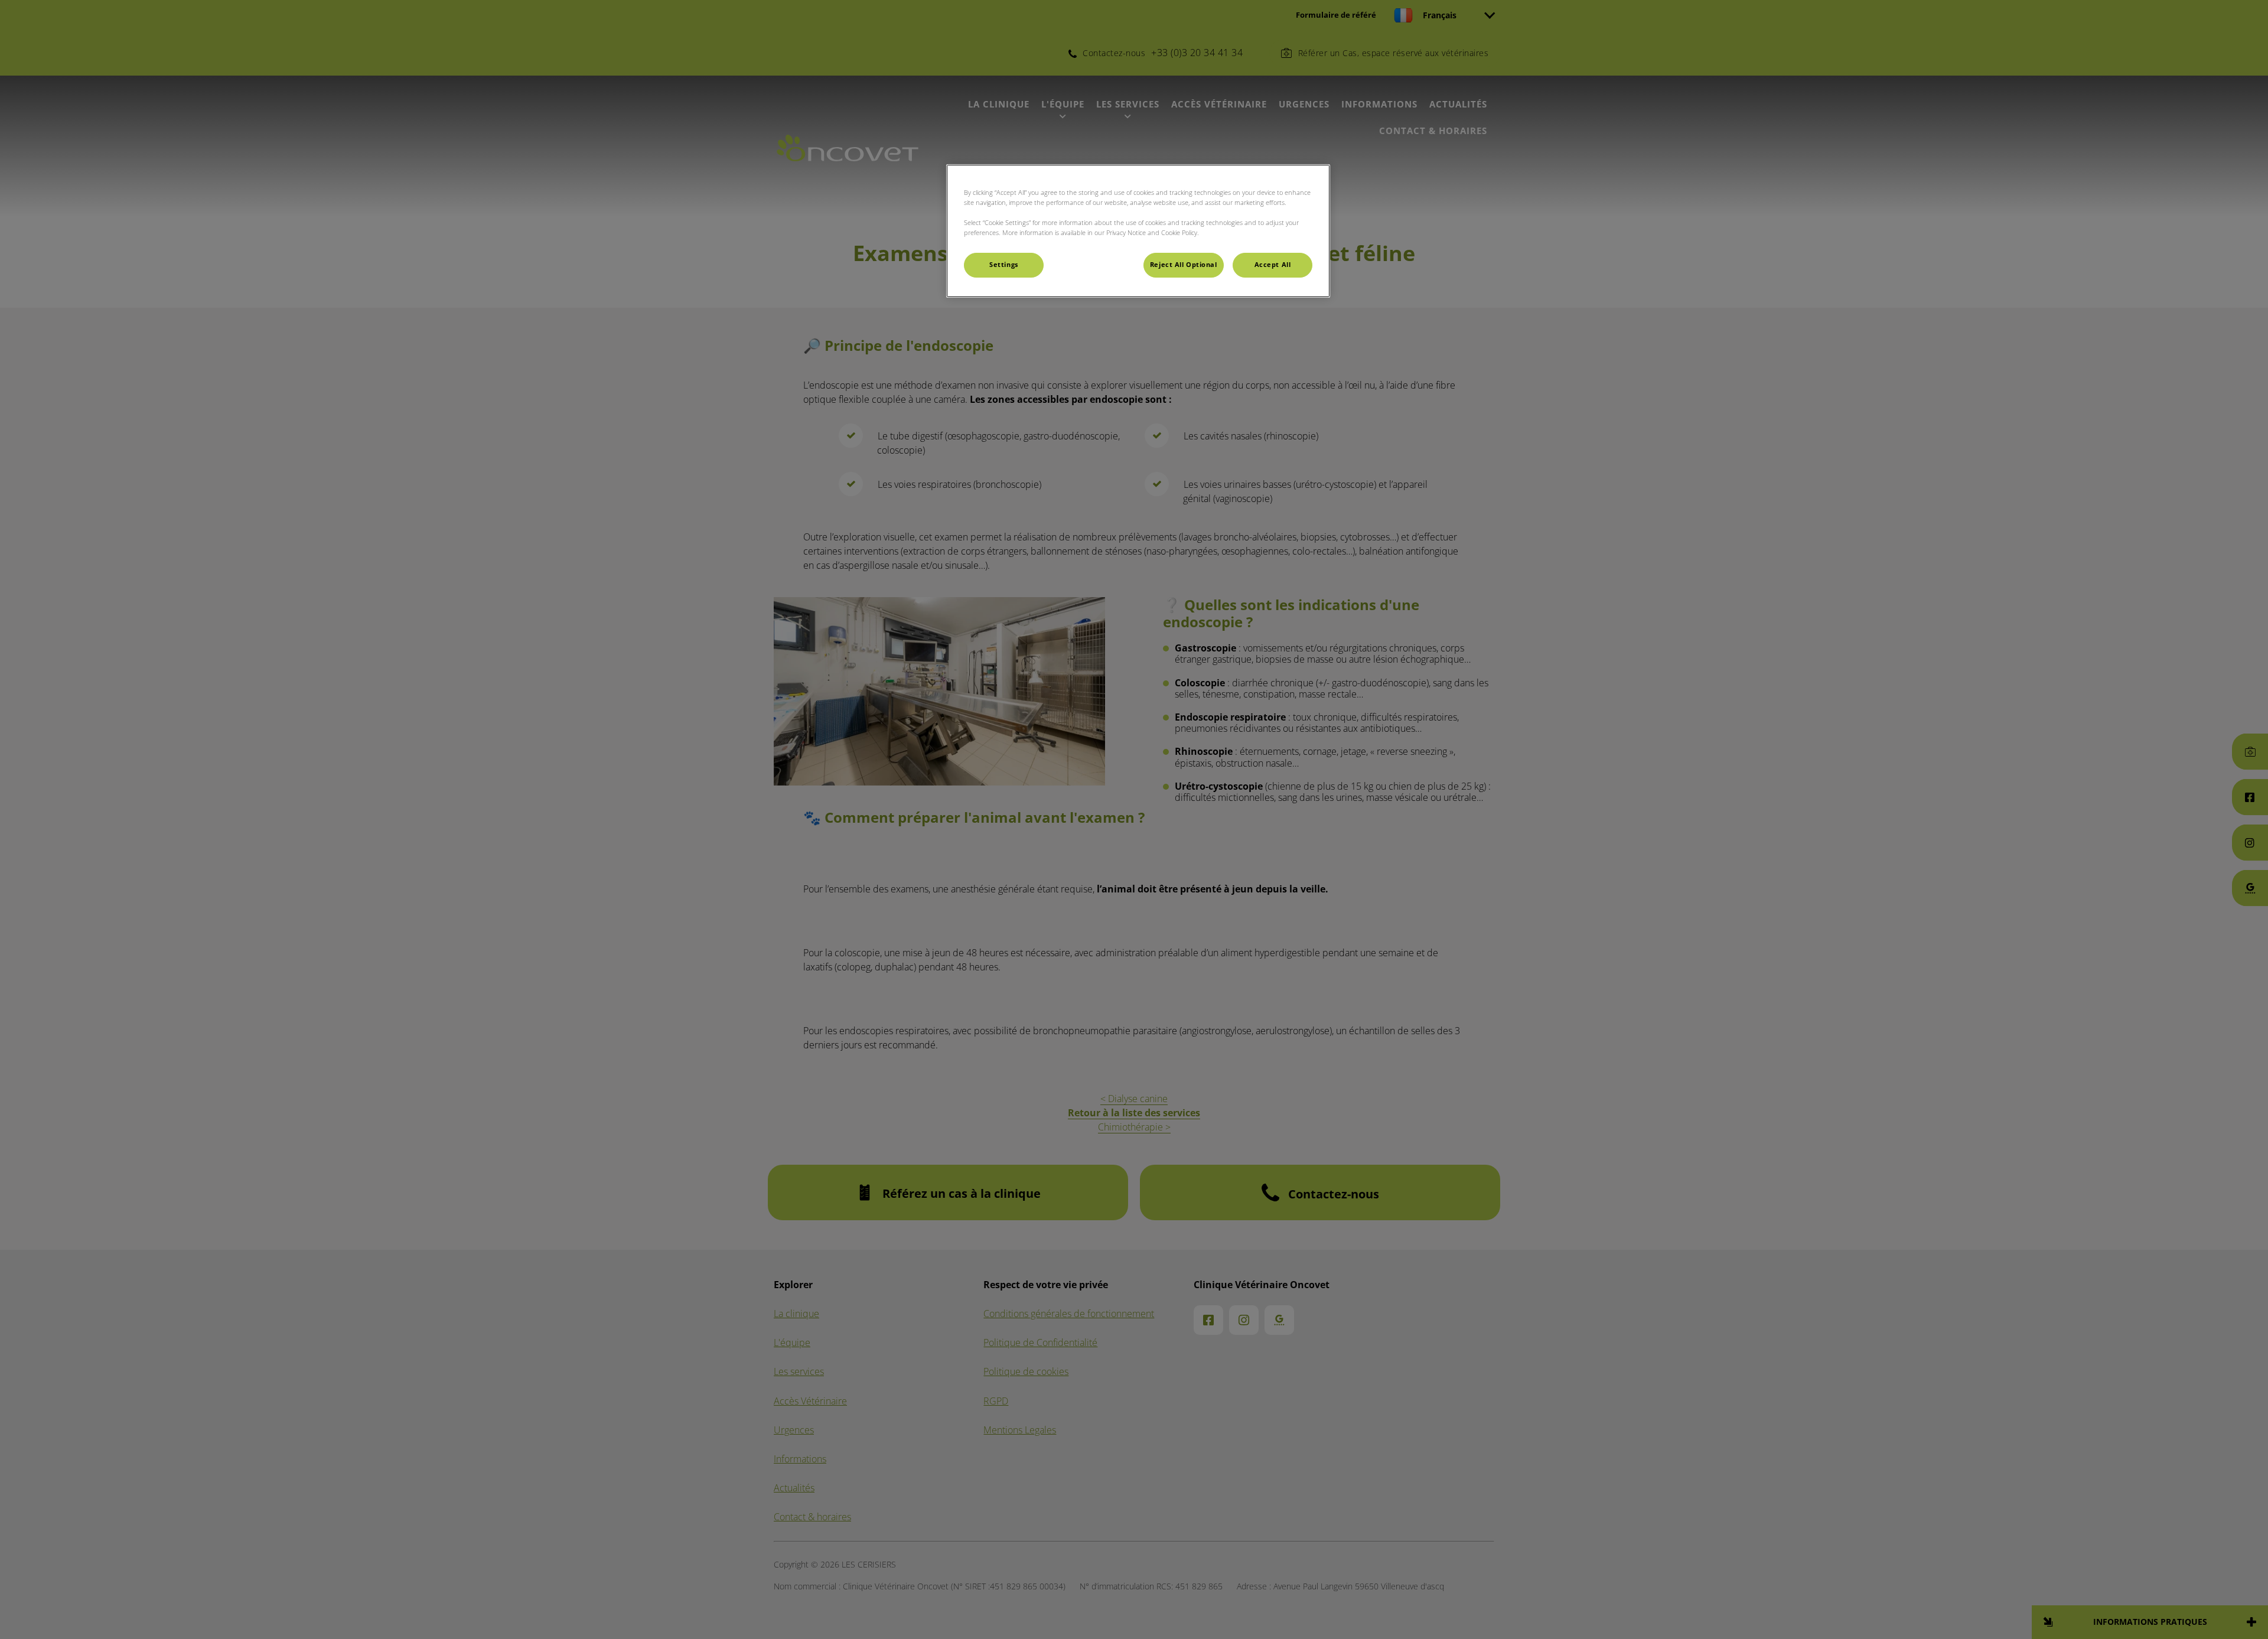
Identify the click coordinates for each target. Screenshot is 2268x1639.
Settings (1004, 265)
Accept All (1273, 265)
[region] (1138, 231)
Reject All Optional (1184, 265)
